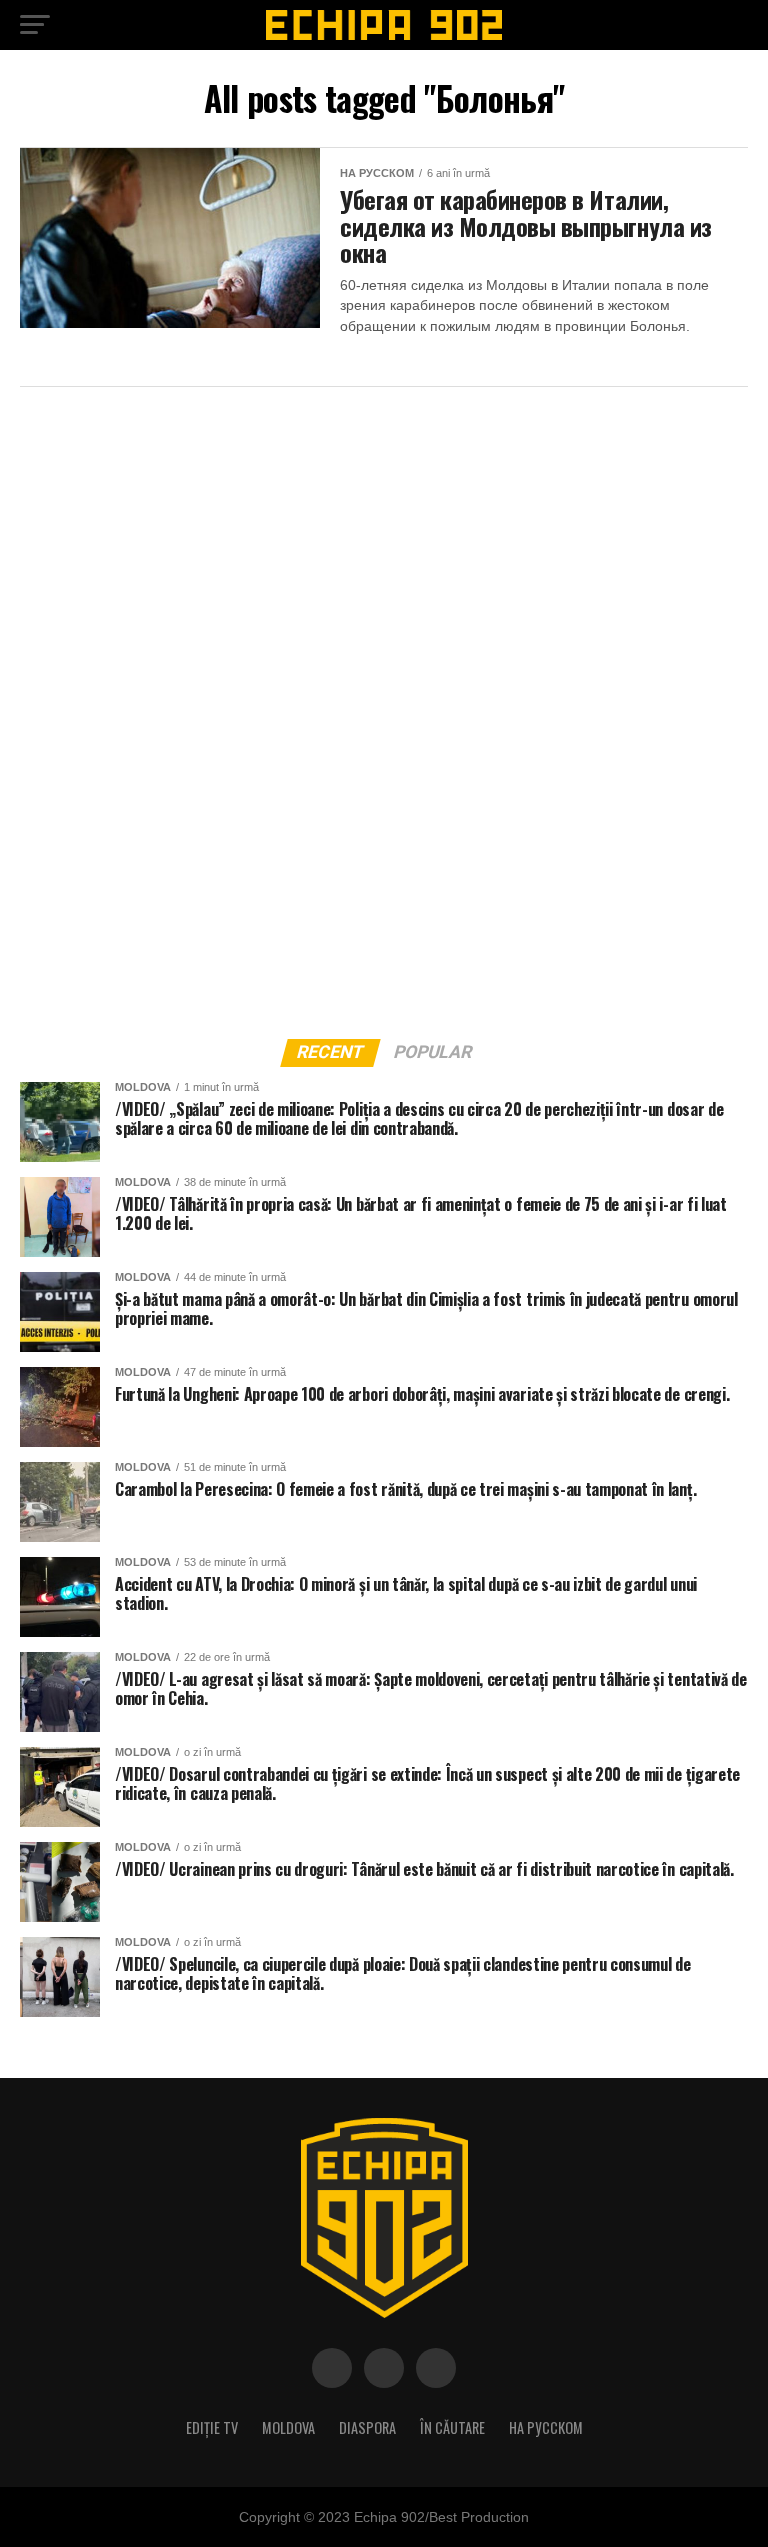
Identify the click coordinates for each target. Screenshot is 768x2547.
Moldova (288, 2427)
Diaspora (367, 2427)
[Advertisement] (170, 707)
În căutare (452, 2427)
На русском (546, 2427)
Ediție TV (212, 2427)
